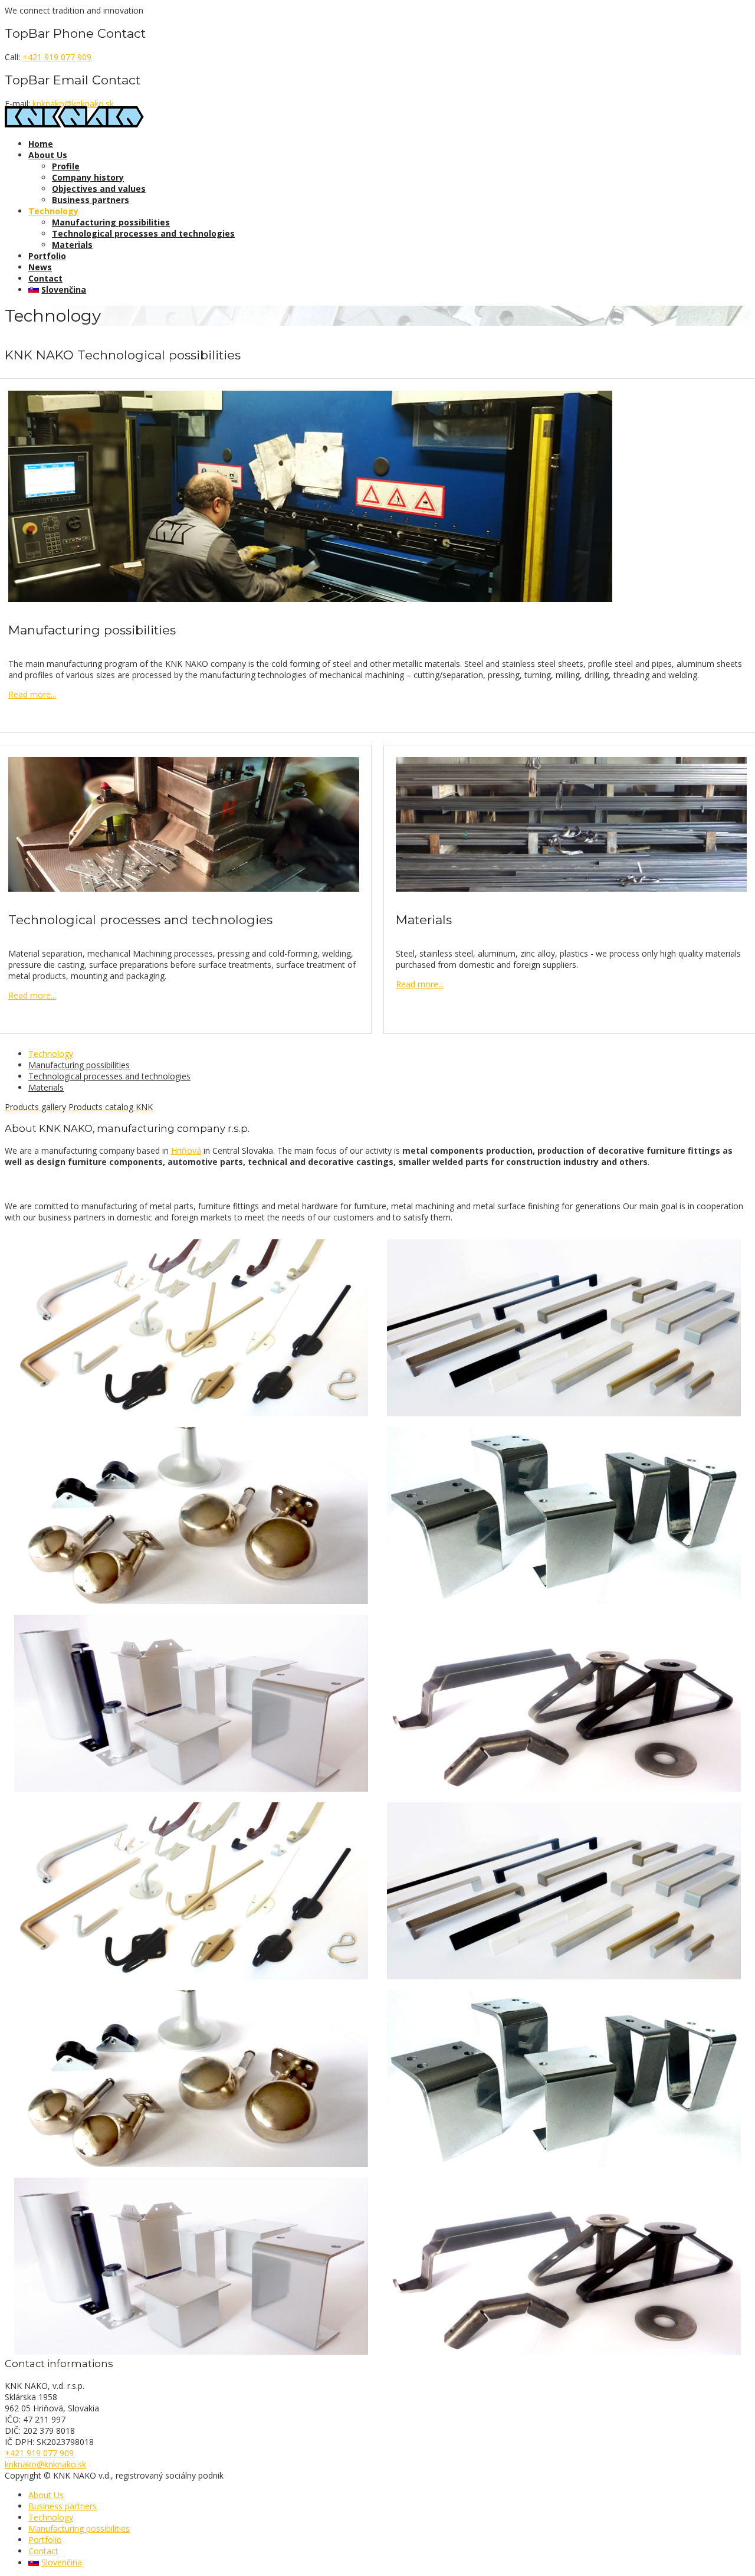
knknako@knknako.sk (73, 104)
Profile (66, 166)
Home (41, 144)
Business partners (91, 200)
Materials (72, 245)
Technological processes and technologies (143, 233)
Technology (53, 211)
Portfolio (47, 256)
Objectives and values (99, 189)
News (40, 267)
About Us (48, 155)
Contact (45, 278)
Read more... (32, 694)
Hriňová (186, 1150)
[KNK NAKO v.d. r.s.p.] (74, 124)
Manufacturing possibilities (111, 222)
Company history (88, 177)
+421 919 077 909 (57, 57)
